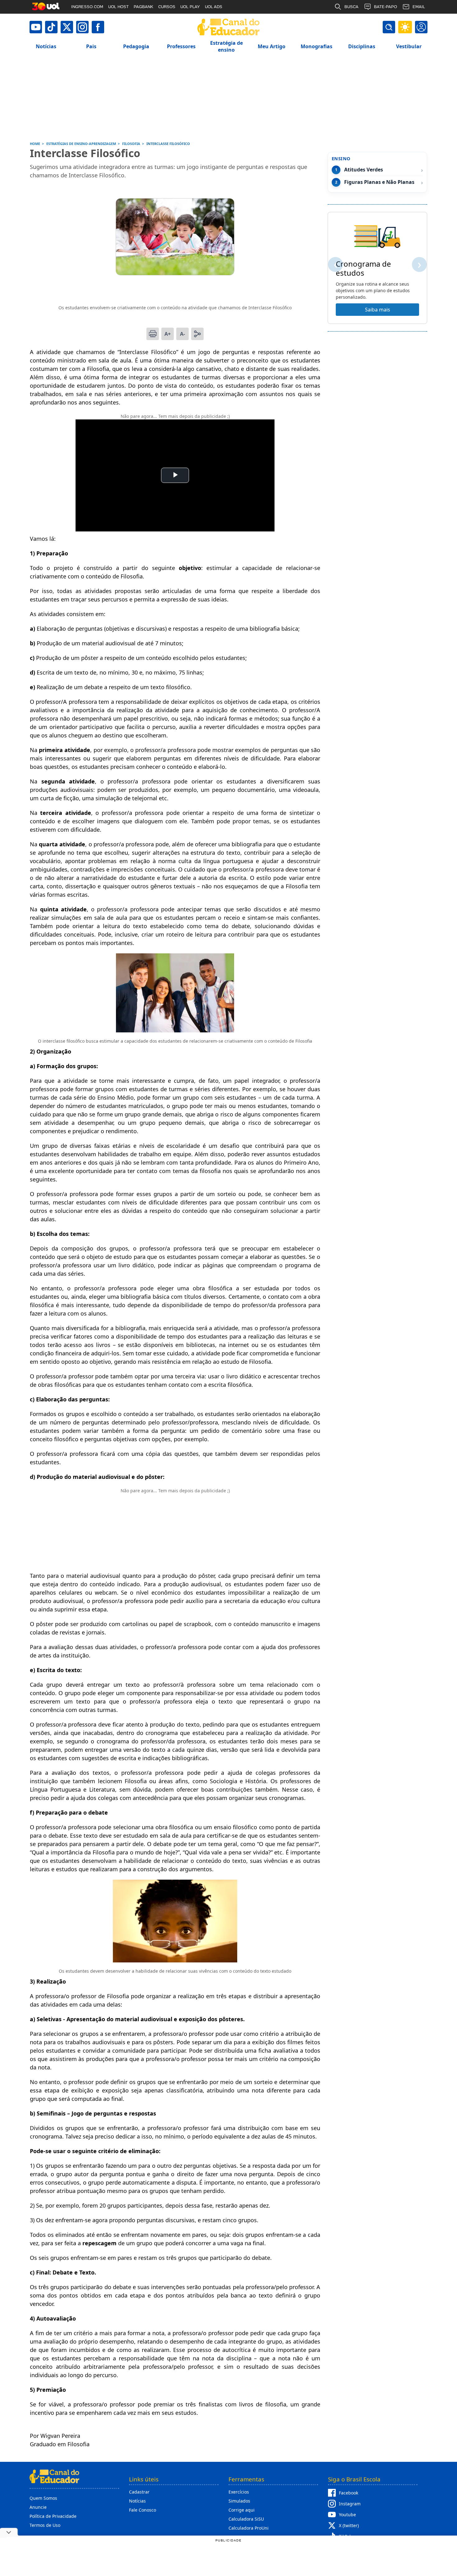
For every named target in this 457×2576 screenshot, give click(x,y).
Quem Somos (43, 2498)
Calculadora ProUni (249, 2528)
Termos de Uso (45, 2525)
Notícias (137, 2501)
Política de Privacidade (53, 2516)
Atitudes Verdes (364, 170)
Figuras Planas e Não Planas (379, 182)
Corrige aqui (242, 2510)
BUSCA (351, 7)
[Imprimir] (153, 334)
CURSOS (167, 7)
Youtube (347, 2515)
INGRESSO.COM (87, 7)
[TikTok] (51, 27)
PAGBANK (143, 7)
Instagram (350, 2504)
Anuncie (38, 2507)
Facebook (349, 2493)
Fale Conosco (143, 2510)
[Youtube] (36, 27)
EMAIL (419, 7)
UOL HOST (118, 7)
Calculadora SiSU (246, 2519)
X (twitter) (349, 2525)
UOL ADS (214, 7)
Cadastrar (139, 2492)
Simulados (239, 2501)
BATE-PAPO (385, 7)
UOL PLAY (190, 7)
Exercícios (239, 2492)
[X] (67, 27)
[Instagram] (82, 27)
